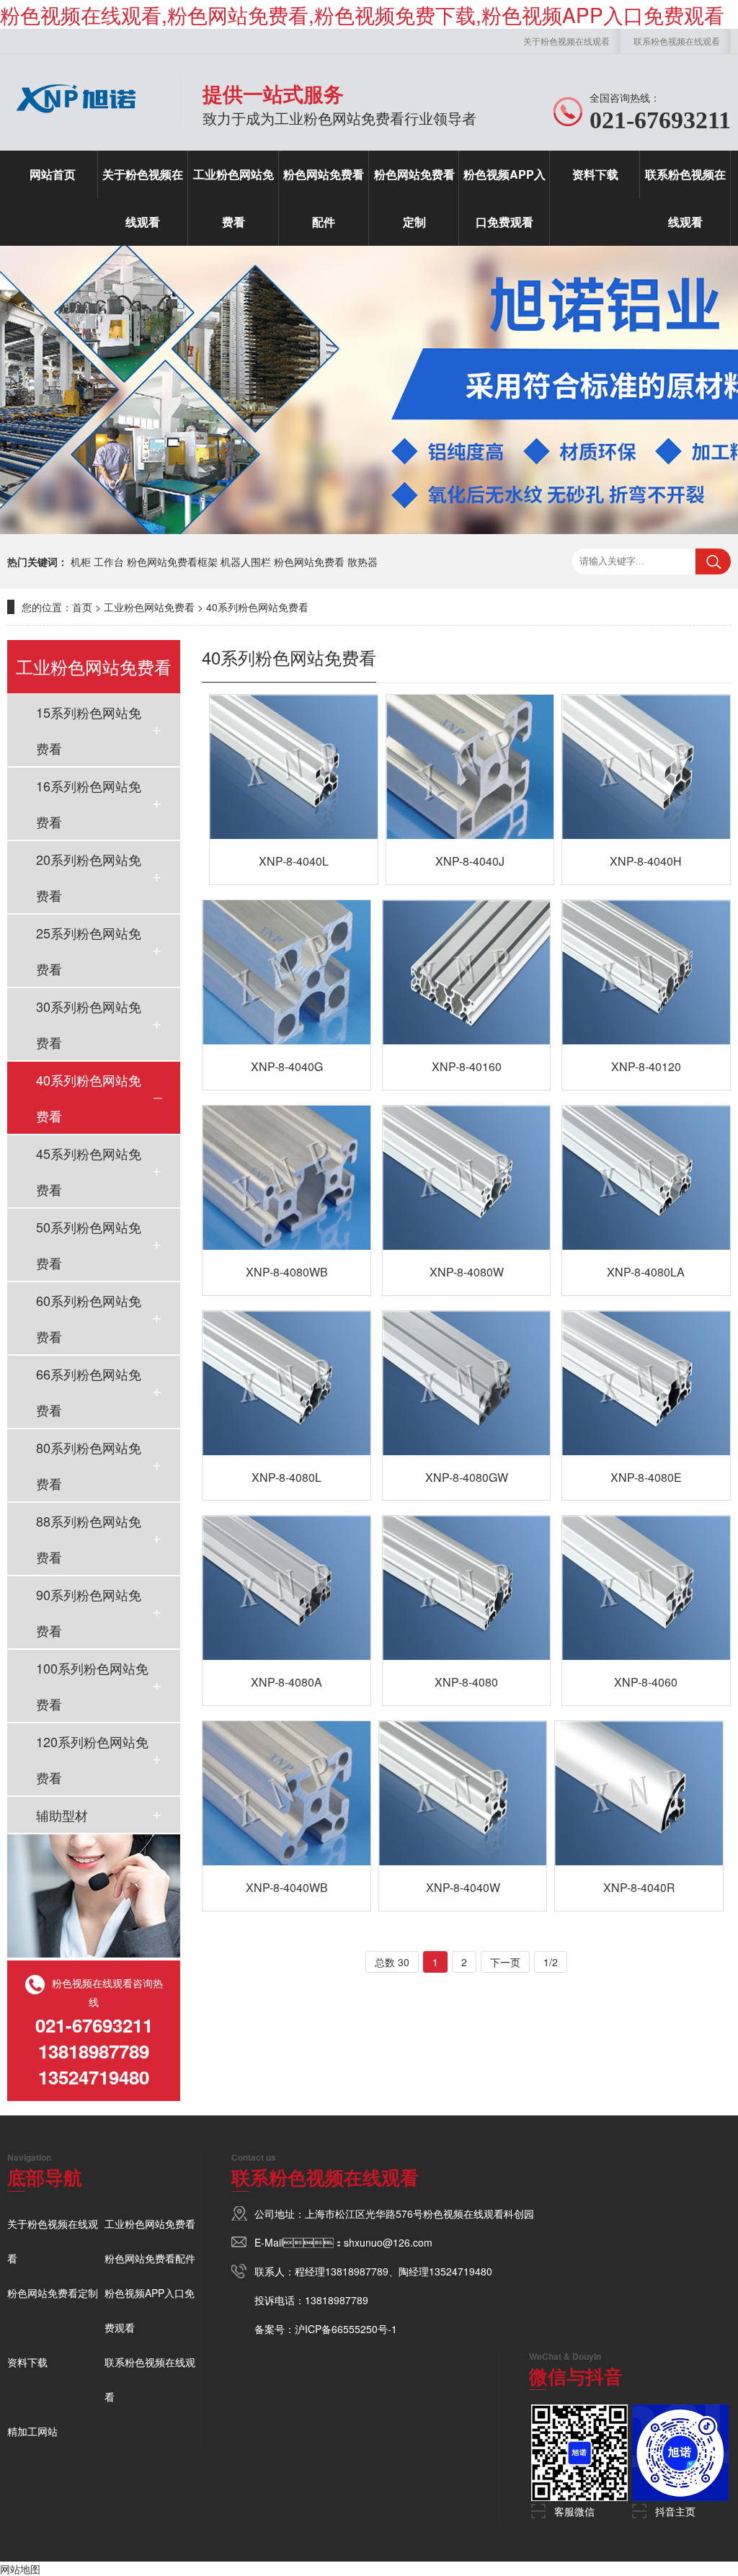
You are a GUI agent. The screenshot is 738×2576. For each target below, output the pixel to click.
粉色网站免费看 (309, 561)
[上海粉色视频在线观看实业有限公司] (76, 119)
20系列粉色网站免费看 (89, 877)
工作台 (109, 561)
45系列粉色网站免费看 (89, 1171)
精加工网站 (32, 2431)
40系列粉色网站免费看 (257, 607)
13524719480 (461, 2271)
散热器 (363, 561)
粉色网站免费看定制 (414, 198)
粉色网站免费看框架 (172, 561)
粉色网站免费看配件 (324, 198)
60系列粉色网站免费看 (89, 1318)
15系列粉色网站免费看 (89, 730)
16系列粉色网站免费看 (89, 804)
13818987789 (357, 2271)
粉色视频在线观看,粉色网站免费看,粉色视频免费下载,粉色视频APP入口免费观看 (362, 14)
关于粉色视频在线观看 (566, 41)
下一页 (505, 1962)
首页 (82, 607)
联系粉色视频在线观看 (677, 41)
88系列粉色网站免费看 (89, 1539)
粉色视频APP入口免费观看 (504, 198)
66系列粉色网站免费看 (89, 1392)
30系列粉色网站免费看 (89, 1024)
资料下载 (595, 174)
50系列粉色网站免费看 (89, 1245)
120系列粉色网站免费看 (92, 1759)
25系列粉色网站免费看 (89, 951)
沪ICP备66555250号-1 (346, 2329)
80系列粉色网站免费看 (89, 1465)
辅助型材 (62, 1815)
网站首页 (53, 174)
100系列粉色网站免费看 (92, 1686)
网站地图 (20, 2569)
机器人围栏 (246, 561)
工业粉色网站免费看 (234, 198)
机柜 (81, 561)
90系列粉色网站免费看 (89, 1612)
